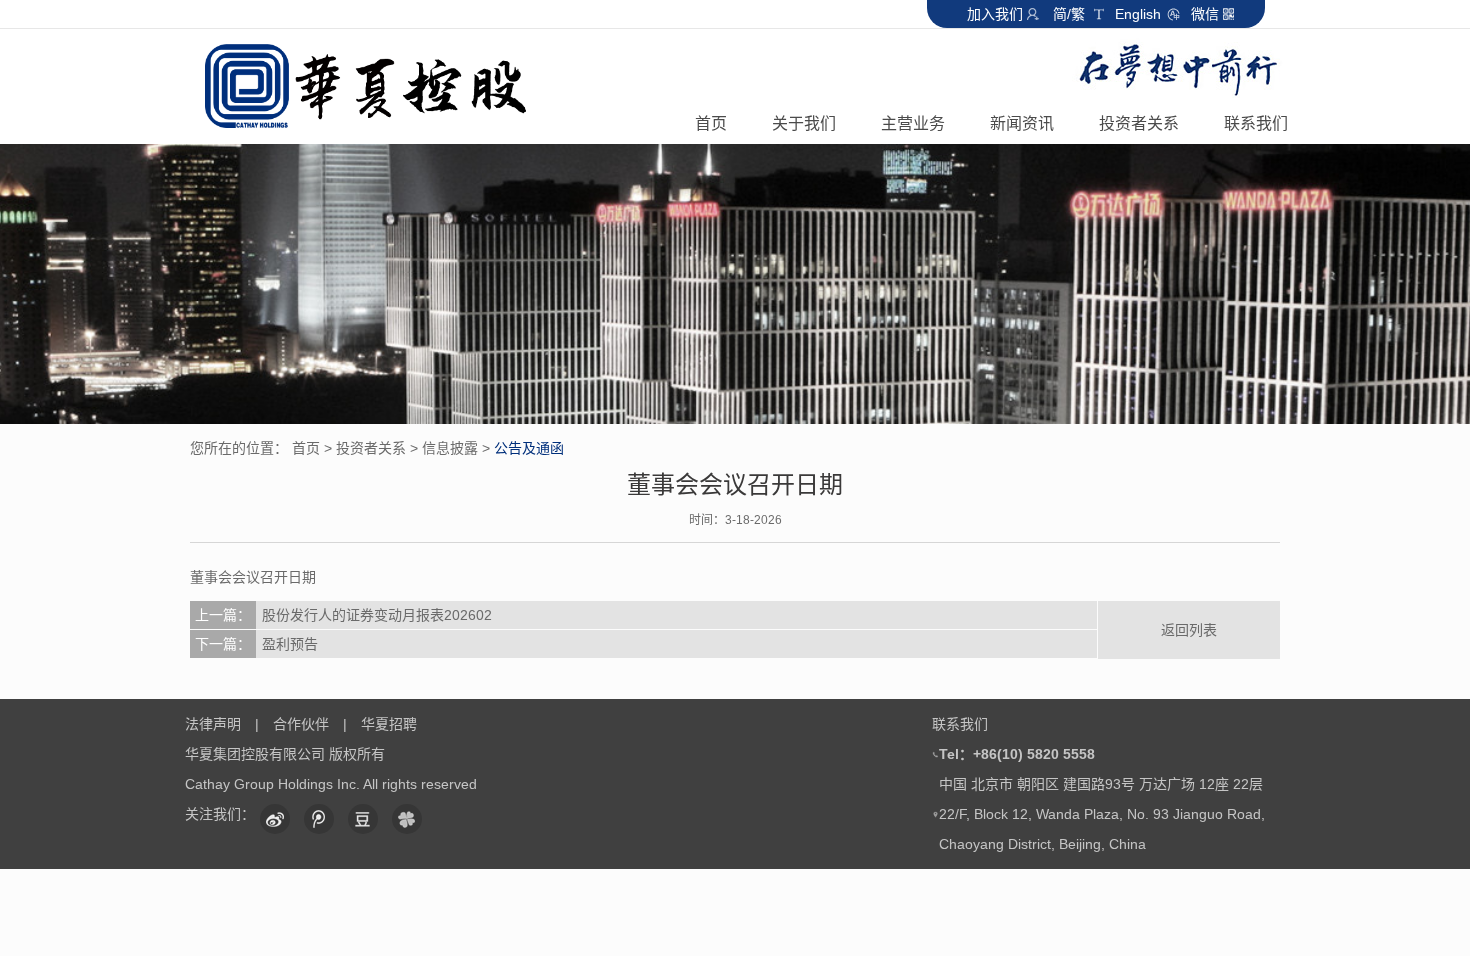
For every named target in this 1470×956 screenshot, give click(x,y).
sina (275, 819)
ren (407, 819)
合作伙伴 (301, 724)
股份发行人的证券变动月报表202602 (343, 615)
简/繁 (1069, 14)
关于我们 (804, 123)
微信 (1205, 14)
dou (363, 819)
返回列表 (1189, 630)
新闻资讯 (1022, 123)
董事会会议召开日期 (253, 577)
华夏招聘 (389, 724)
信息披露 (450, 448)
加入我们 (995, 14)
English (1140, 14)
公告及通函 (529, 448)
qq (319, 819)
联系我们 (1256, 123)
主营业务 (913, 123)
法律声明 (213, 724)
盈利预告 (256, 644)
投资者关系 (1139, 123)
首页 (711, 123)
